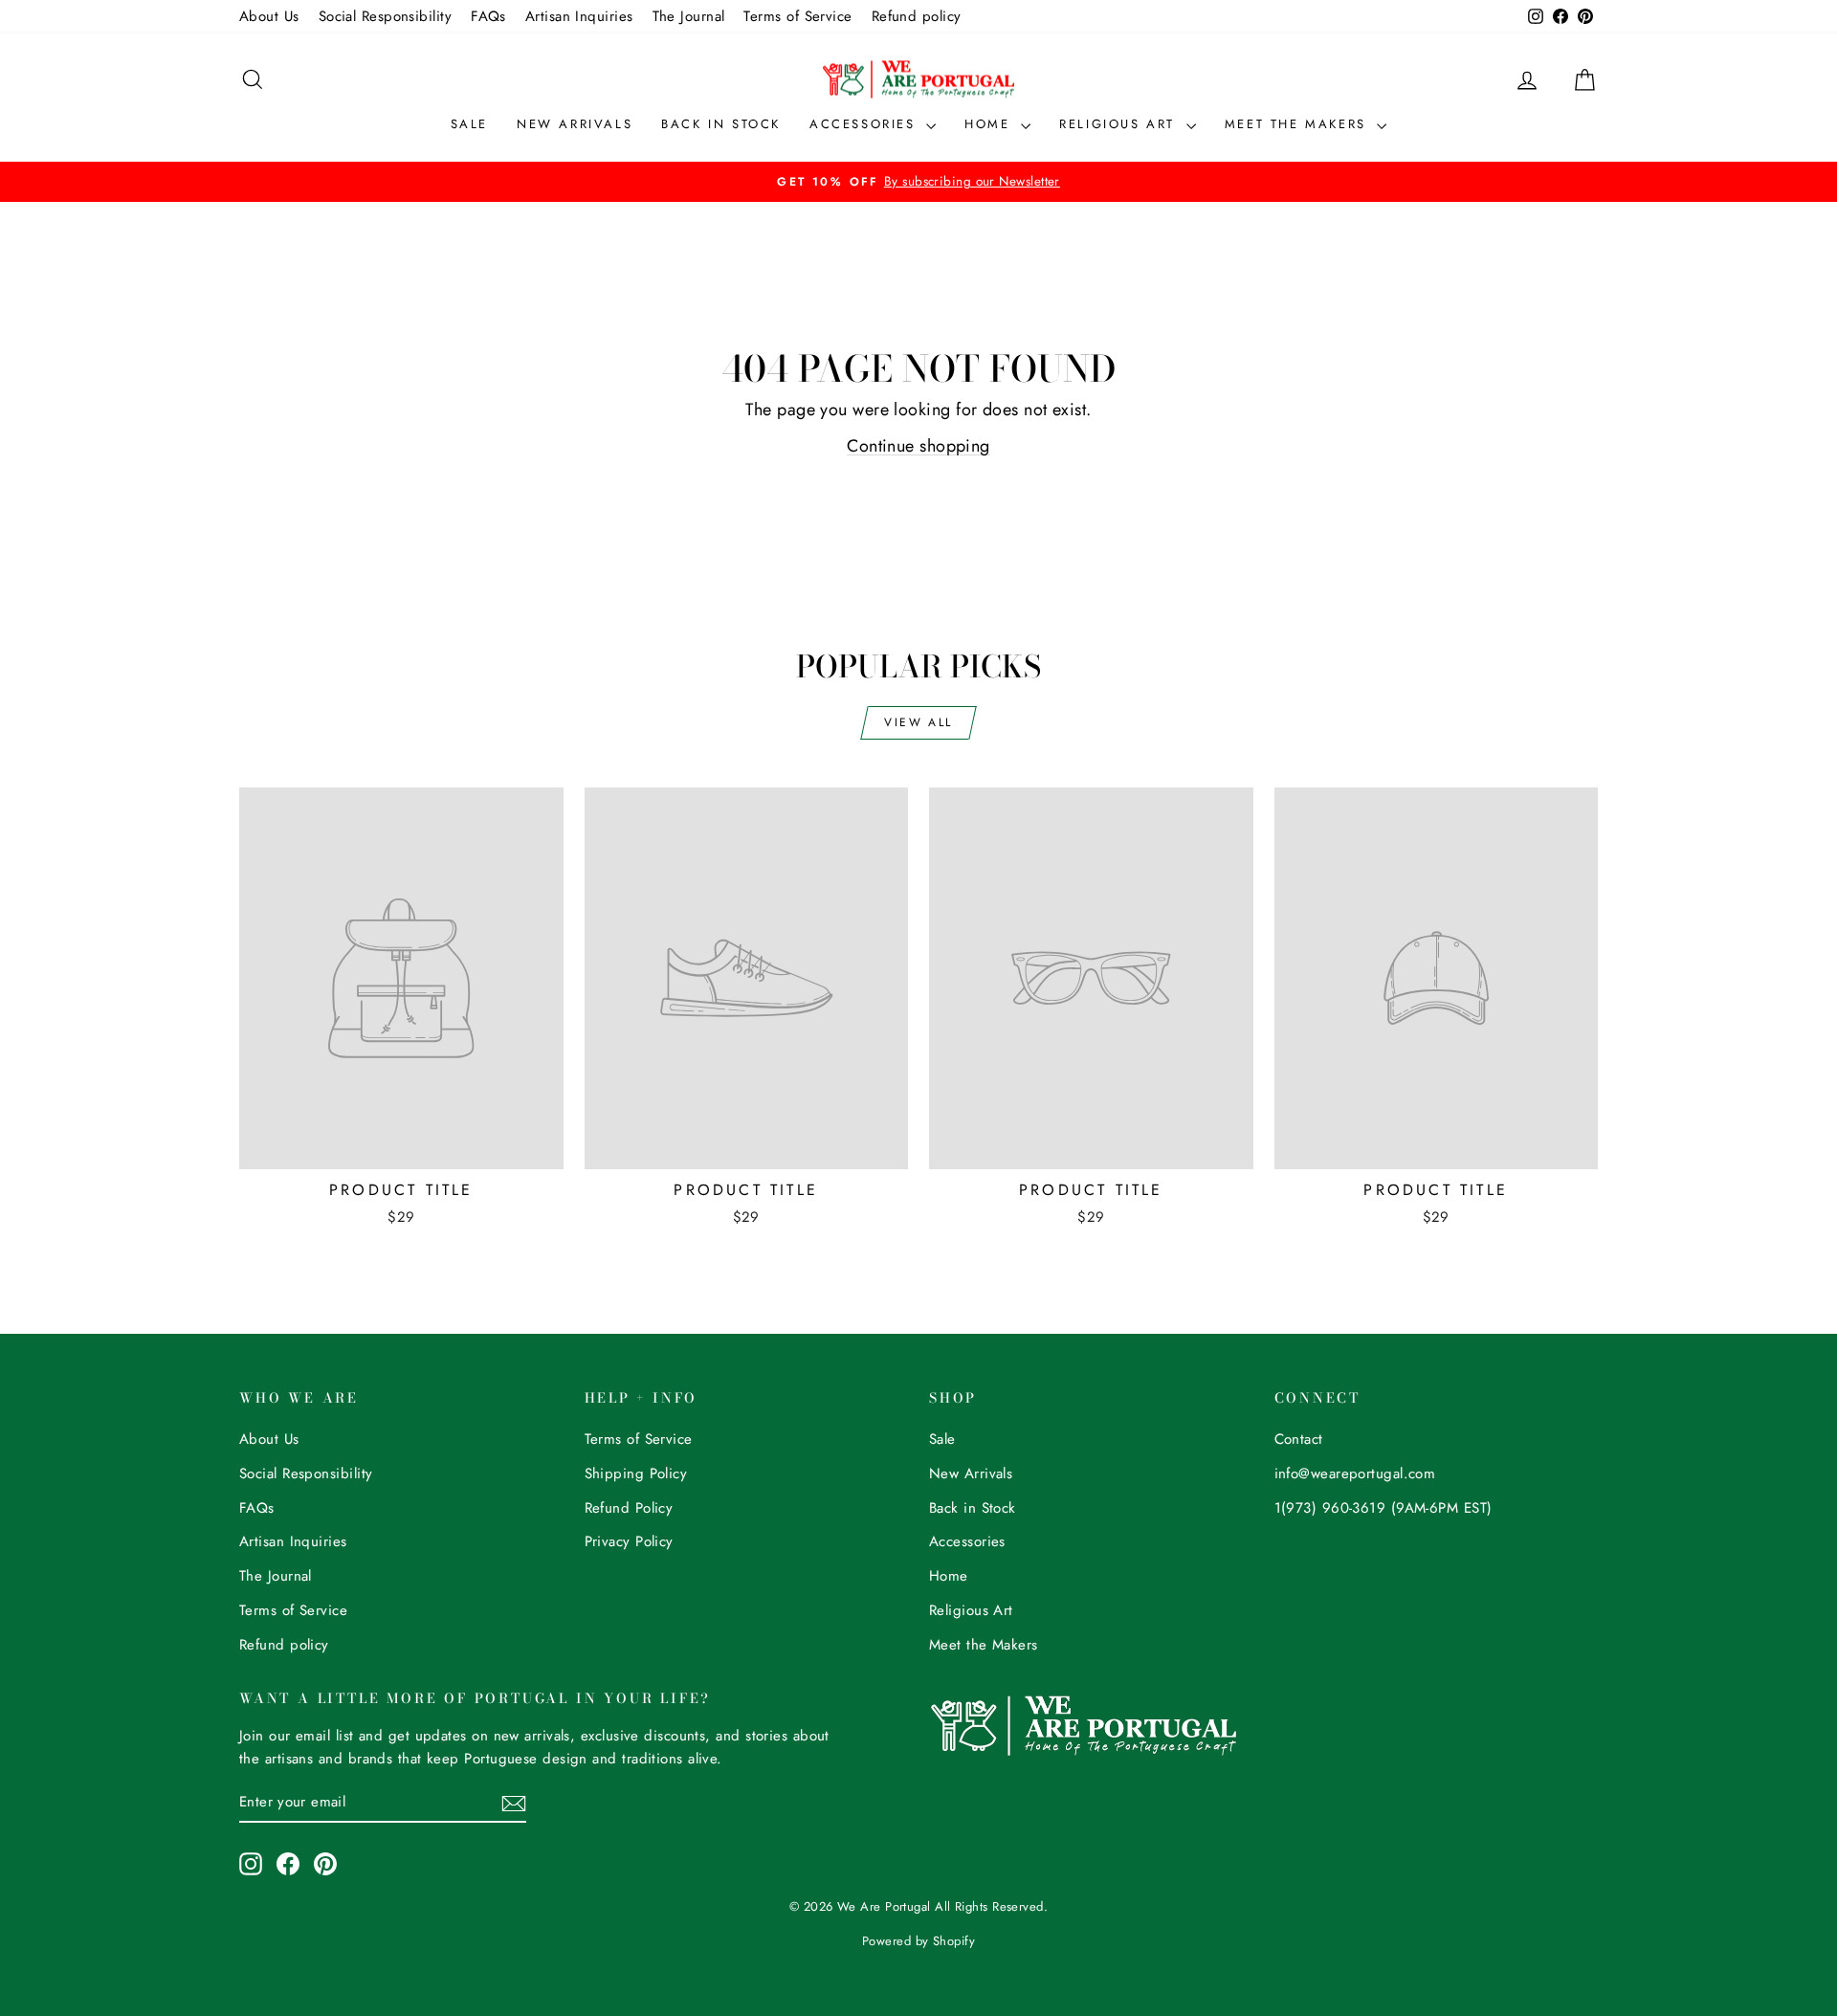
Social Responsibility (385, 16)
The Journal (689, 16)
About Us (269, 16)
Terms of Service (797, 16)
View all (918, 722)
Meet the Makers (1299, 124)
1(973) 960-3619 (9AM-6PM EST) (1383, 1508)
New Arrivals (575, 124)
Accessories (865, 124)
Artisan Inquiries (579, 16)
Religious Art (1120, 124)
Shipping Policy (636, 1473)
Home (990, 124)
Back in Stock (721, 124)
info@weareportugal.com (1355, 1473)
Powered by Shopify (918, 1941)
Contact (1299, 1439)
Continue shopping (918, 446)
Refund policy (917, 16)
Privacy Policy (629, 1541)
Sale (469, 124)
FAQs (488, 16)
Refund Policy (629, 1508)
